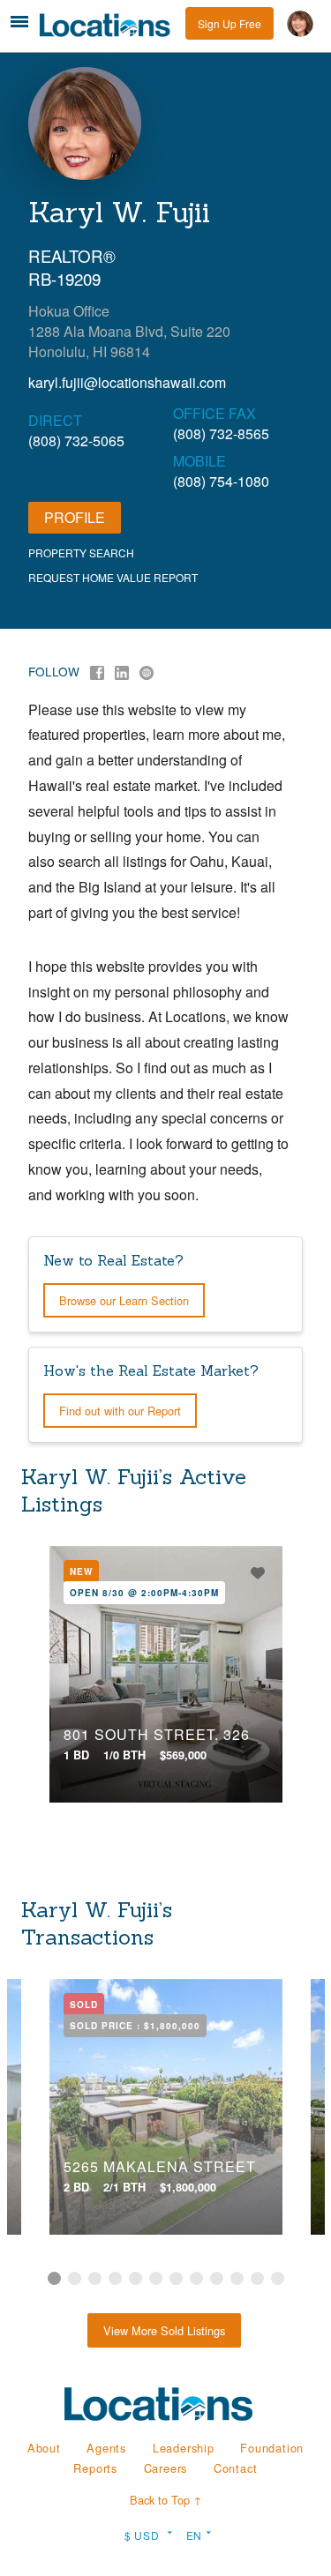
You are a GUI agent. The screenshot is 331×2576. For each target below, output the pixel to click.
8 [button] (196, 2278)
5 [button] (135, 2278)
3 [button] (95, 2278)
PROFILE (75, 517)
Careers (166, 2468)
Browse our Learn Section (124, 1300)
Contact (236, 2468)
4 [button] (115, 2278)
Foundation (272, 2448)
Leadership (184, 2448)
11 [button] (257, 2278)
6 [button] (156, 2278)
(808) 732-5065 (76, 441)
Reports (95, 2468)
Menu (19, 22)
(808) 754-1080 (221, 481)
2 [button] (75, 2278)
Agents (106, 2448)
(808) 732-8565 (221, 433)
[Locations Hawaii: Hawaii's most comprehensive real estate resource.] (110, 25)
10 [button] (237, 2278)
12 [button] (278, 2278)
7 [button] (176, 2278)
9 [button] (217, 2278)
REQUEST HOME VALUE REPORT (113, 577)
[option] (166, 1674)
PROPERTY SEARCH (81, 553)
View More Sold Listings (164, 2330)
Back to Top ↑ (166, 2500)
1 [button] (54, 2278)
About (44, 2448)
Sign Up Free (229, 23)
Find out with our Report (120, 1411)
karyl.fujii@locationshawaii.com (127, 382)
